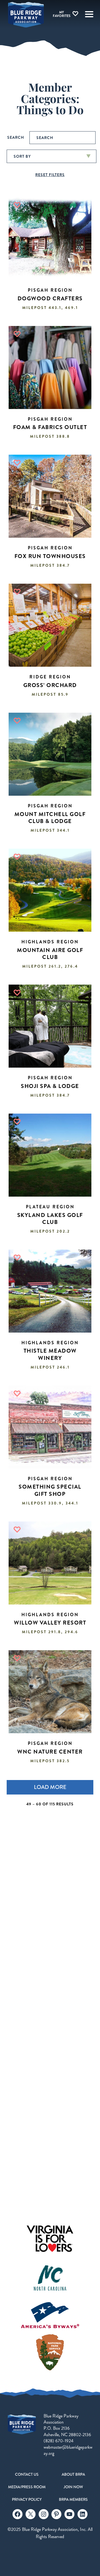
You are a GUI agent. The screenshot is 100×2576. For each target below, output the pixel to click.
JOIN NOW (73, 2487)
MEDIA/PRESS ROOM (27, 2487)
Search (16, 137)
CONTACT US (27, 2474)
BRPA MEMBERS (73, 2499)
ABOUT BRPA (73, 2474)
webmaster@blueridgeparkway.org (68, 2450)
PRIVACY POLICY (27, 2499)
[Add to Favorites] (17, 205)
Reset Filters (50, 175)
